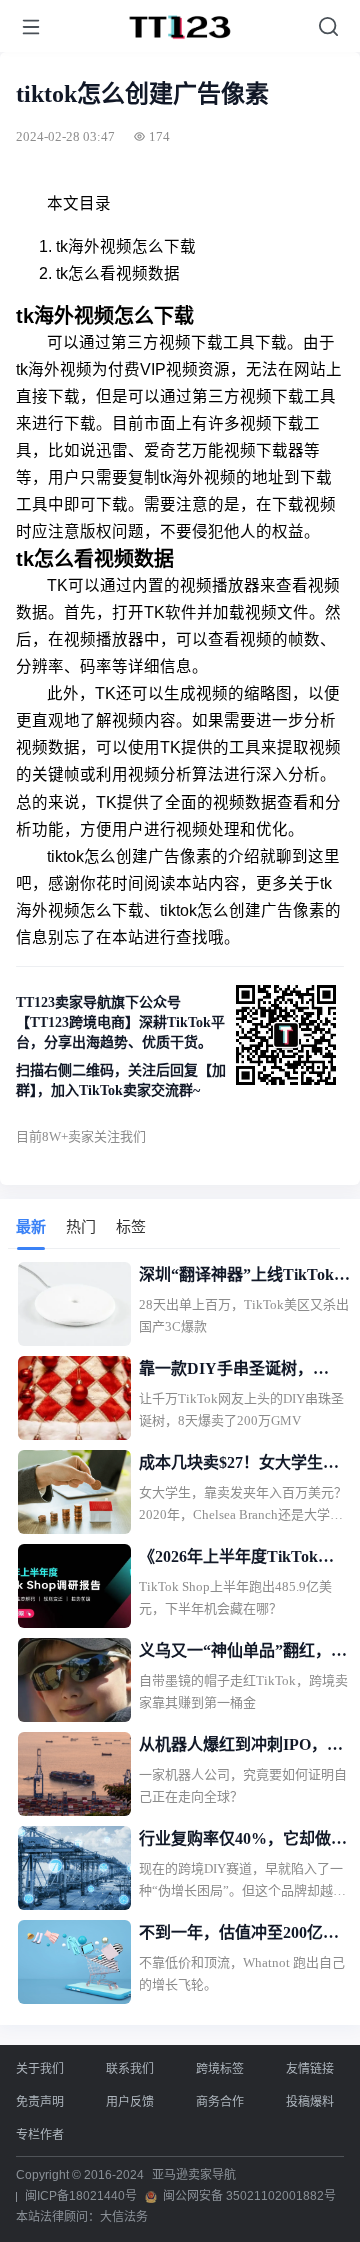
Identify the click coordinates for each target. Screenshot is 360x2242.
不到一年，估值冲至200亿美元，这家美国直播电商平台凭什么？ (243, 1935)
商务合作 (220, 2102)
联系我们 (130, 2069)
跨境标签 (220, 2069)
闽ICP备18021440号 (81, 2196)
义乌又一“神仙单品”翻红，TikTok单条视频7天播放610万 (244, 1653)
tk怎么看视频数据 (118, 273)
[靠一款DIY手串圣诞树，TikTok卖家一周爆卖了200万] (74, 1398)
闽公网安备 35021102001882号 (249, 2196)
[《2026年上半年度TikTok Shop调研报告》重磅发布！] (74, 1586)
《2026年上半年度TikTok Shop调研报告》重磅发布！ (236, 1559)
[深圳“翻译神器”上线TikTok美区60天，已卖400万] (74, 1304)
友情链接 (310, 2069)
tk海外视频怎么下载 (126, 246)
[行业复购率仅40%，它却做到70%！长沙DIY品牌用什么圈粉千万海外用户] (74, 1868)
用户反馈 (130, 2102)
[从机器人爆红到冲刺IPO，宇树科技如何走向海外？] (74, 1774)
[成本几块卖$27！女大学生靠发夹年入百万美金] (74, 1492)
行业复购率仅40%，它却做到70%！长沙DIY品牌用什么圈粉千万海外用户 (243, 1841)
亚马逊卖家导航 (194, 2175)
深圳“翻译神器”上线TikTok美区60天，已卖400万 (244, 1277)
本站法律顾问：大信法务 (82, 2217)
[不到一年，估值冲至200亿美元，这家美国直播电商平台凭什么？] (74, 1962)
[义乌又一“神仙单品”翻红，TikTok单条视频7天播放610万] (74, 1680)
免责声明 (40, 2102)
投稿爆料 (310, 2102)
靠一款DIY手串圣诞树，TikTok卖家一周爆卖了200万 (240, 1371)
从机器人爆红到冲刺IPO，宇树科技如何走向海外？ (241, 1747)
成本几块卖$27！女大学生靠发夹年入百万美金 (239, 1465)
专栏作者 (40, 2135)
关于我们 (40, 2069)
